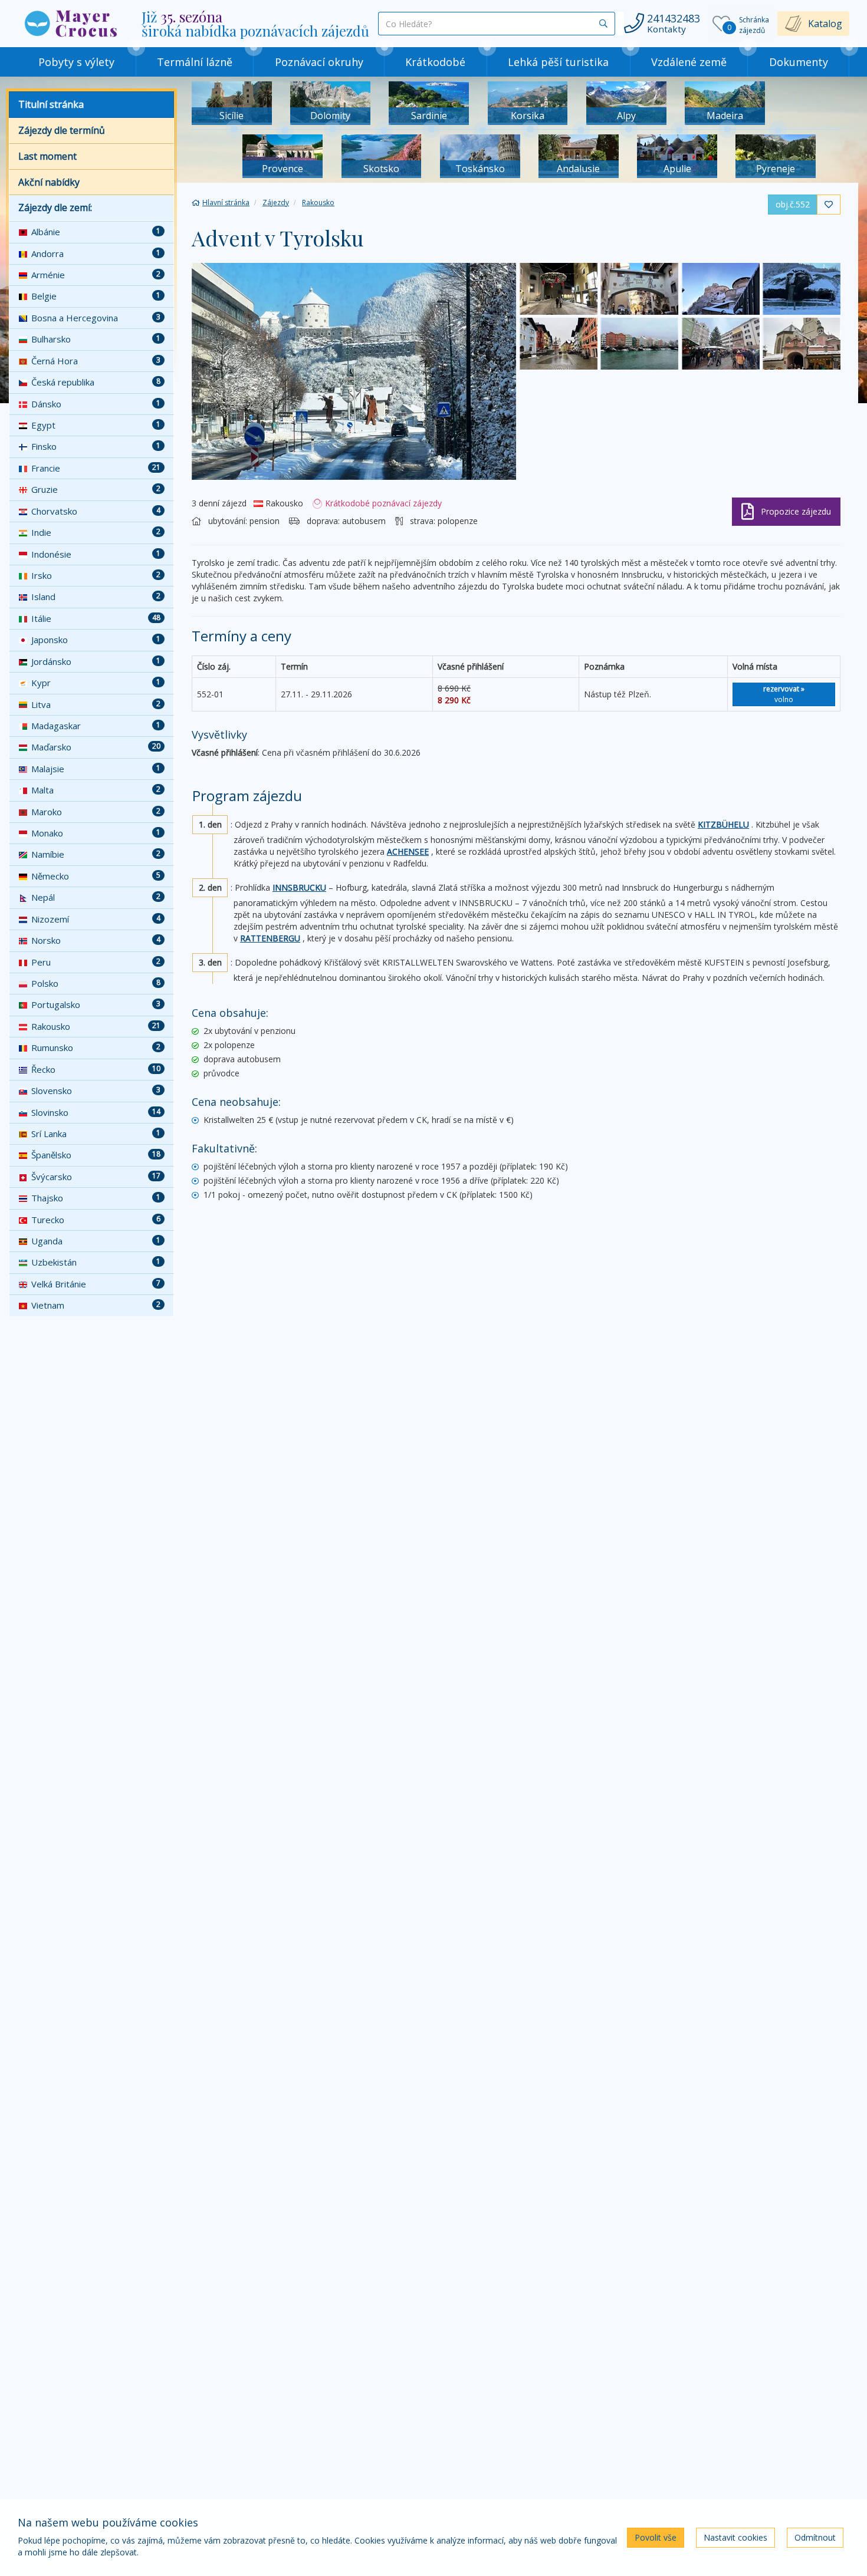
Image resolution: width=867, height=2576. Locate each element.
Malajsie (96, 769)
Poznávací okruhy (319, 62)
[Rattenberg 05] (559, 289)
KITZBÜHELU (723, 824)
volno (784, 694)
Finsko (96, 446)
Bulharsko (96, 339)
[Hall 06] (802, 344)
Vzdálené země (689, 62)
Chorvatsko (96, 511)
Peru (96, 962)
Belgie (96, 296)
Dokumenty (799, 62)
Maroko (96, 812)
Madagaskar (96, 726)
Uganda (96, 1241)
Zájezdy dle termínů (62, 130)
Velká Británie (96, 1284)
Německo (96, 876)
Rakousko (96, 1026)
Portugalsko (96, 1004)
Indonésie (96, 554)
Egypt (96, 425)
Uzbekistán (96, 1262)
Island (96, 597)
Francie (96, 468)
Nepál (96, 897)
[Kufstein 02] (639, 289)
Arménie (96, 275)
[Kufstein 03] (354, 371)
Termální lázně (195, 62)
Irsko (96, 575)
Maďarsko (96, 747)
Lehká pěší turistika (558, 62)
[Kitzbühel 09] (559, 344)
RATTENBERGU (270, 938)
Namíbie (96, 854)
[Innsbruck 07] (721, 344)
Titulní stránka (51, 104)
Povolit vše (656, 2537)
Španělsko (96, 1155)
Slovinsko (96, 1112)
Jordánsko (96, 661)
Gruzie (96, 489)
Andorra (96, 253)
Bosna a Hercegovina (96, 318)
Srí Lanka (96, 1134)
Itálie (96, 618)
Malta (96, 790)
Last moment (47, 156)
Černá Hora (96, 361)
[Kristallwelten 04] (802, 289)
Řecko (96, 1069)
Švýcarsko (96, 1177)
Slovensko (96, 1091)
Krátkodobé (435, 62)
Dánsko (96, 404)
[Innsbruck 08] (639, 344)
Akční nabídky (49, 182)
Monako (96, 833)
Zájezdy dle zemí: (55, 207)
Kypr (96, 683)
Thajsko (96, 1198)
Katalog (825, 24)
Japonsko (96, 640)
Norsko (96, 940)
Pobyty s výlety (76, 62)
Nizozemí (96, 919)
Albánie (96, 232)
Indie (96, 532)
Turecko (96, 1220)
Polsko (96, 983)
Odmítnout (815, 2537)
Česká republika (96, 382)
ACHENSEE (408, 851)
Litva (96, 704)
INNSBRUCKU (299, 887)
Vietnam (96, 1305)
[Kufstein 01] (721, 289)
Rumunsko (96, 1047)
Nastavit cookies (735, 2537)
